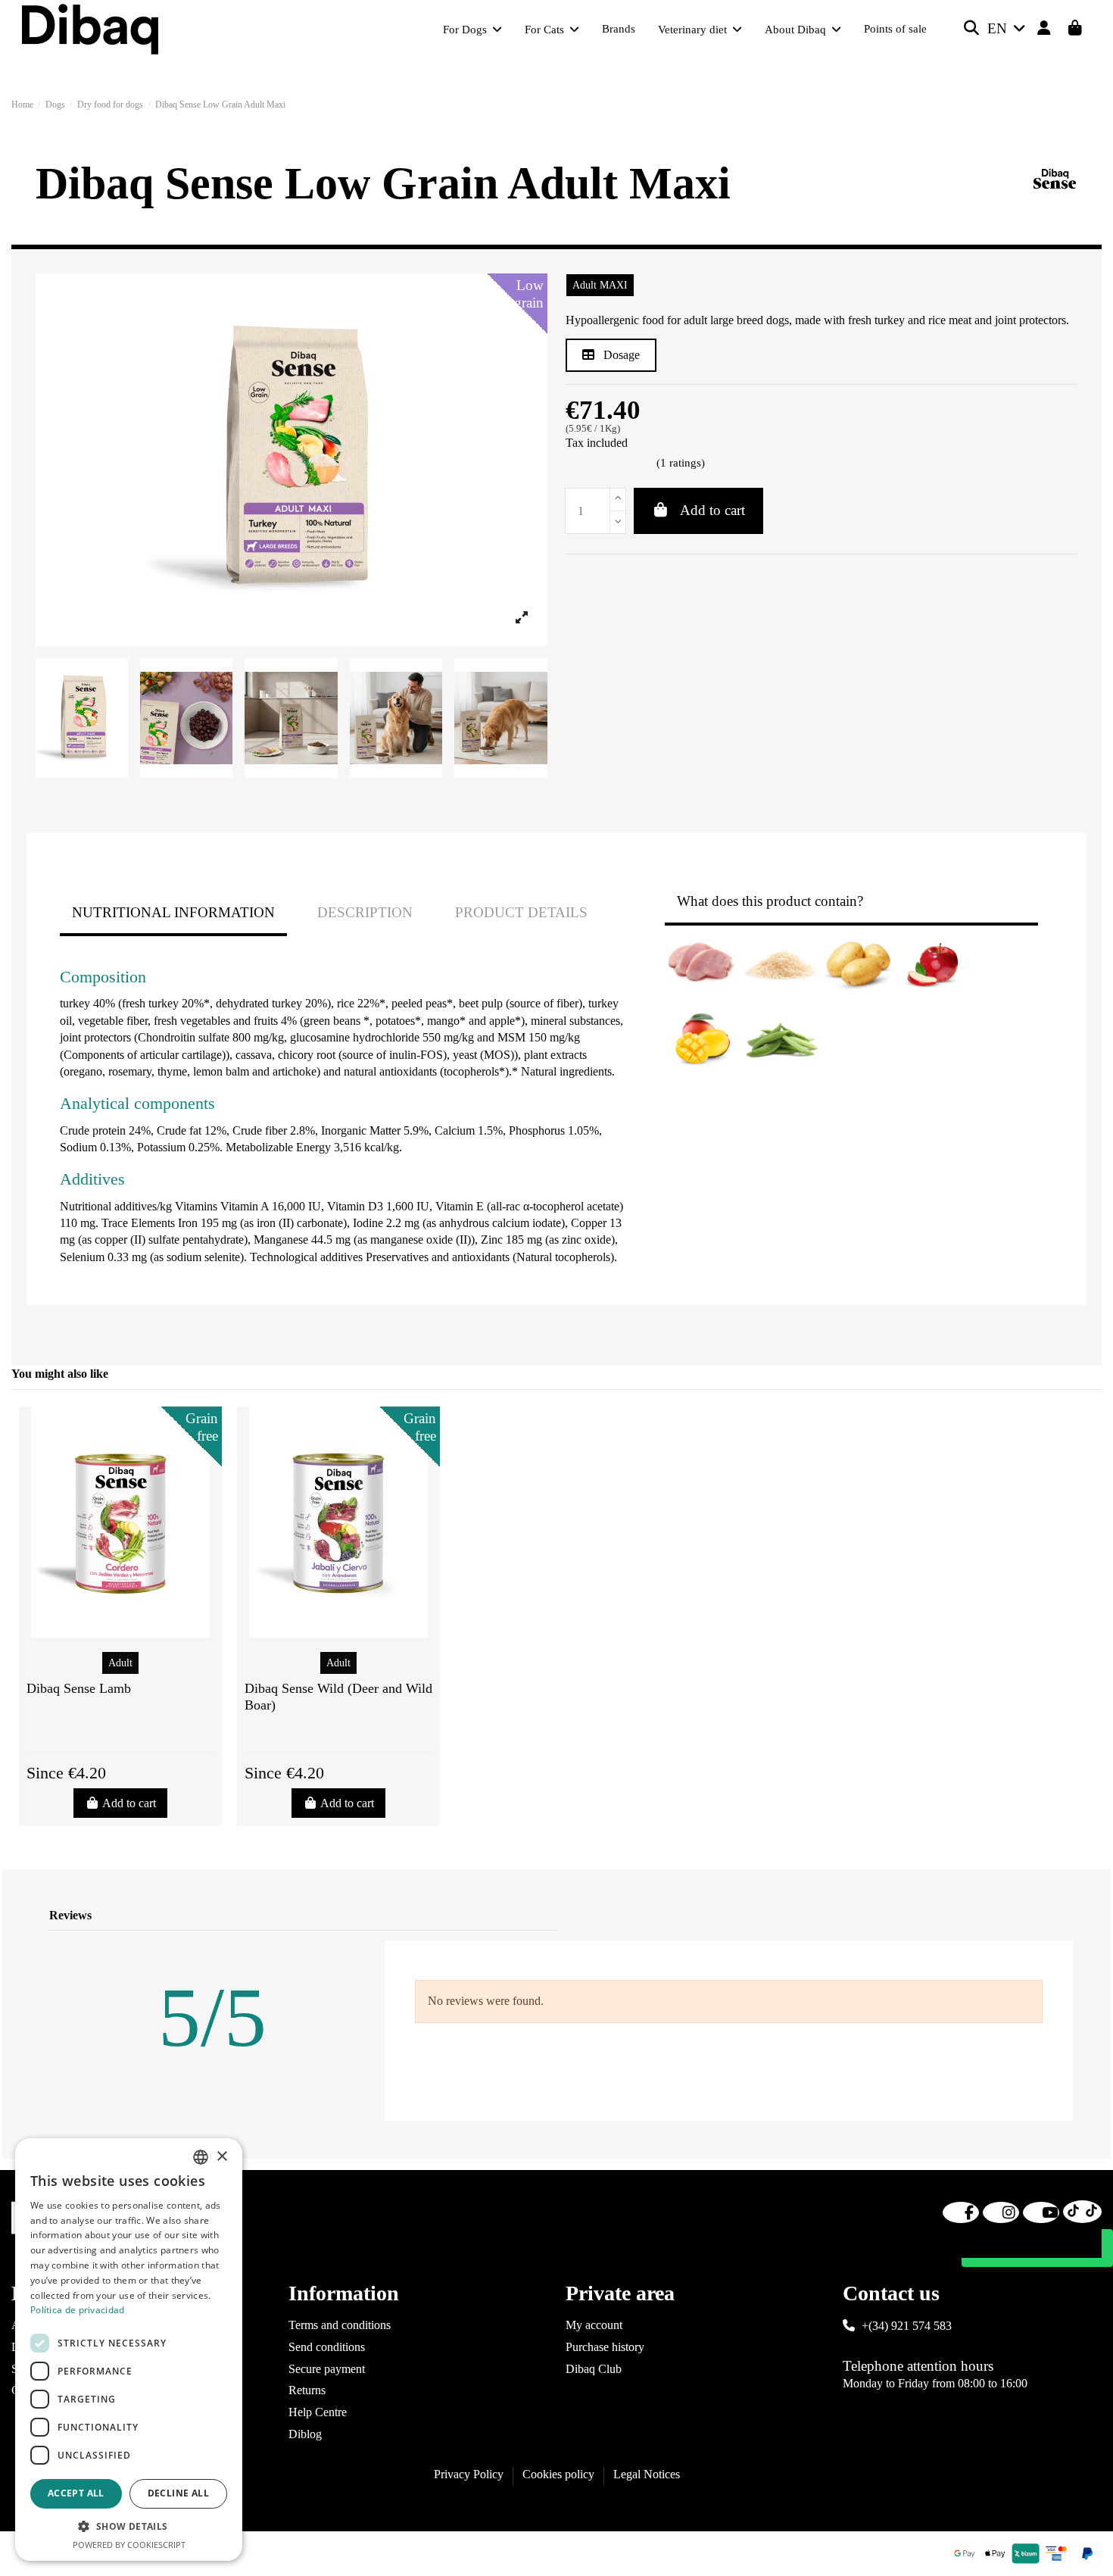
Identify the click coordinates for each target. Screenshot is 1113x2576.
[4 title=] (131, 1731)
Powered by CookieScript (129, 2545)
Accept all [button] (76, 2493)
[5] (645, 464)
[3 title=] (122, 1731)
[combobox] (201, 2157)
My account (594, 2325)
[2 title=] (113, 1731)
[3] (609, 464)
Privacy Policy (469, 2474)
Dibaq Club (594, 2369)
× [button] (221, 2157)
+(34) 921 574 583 (907, 2326)
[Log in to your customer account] (1044, 29)
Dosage (620, 355)
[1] (573, 464)
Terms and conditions (340, 2325)
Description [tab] (365, 912)
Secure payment (327, 2369)
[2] (591, 464)
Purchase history (605, 2347)
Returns (307, 2390)
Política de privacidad (78, 2310)
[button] (129, 2527)
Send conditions (327, 2347)
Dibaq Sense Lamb (79, 1688)
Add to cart (712, 510)
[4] (627, 464)
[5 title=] (140, 1731)
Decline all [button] (178, 2493)
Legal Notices (647, 2474)
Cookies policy (558, 2474)
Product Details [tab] (521, 912)
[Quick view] (120, 1631)
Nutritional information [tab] (173, 912)
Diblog (305, 2434)
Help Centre (318, 2412)
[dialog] (129, 2350)
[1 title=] (104, 1731)
